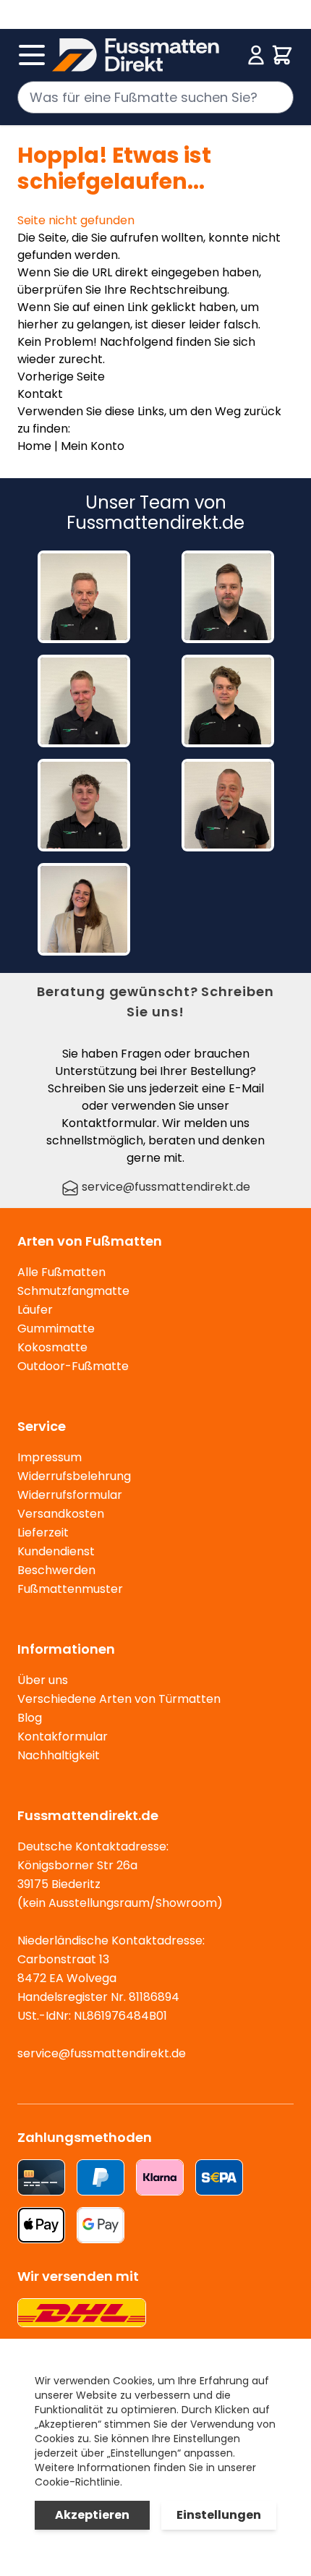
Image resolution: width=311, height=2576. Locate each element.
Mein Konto (93, 446)
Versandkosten (61, 1514)
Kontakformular (63, 1737)
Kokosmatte (52, 1347)
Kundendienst (56, 1551)
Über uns (43, 1680)
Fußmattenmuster (70, 1589)
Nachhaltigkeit (59, 1755)
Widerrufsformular (70, 1495)
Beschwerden (56, 1570)
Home (34, 446)
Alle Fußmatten (61, 1272)
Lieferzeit (43, 1533)
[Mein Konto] (256, 55)
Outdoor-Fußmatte (73, 1366)
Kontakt (40, 394)
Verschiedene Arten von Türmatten (119, 1699)
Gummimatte (56, 1329)
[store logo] (147, 55)
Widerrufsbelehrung (74, 1476)
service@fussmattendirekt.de (165, 1187)
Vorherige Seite (61, 377)
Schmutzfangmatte (73, 1291)
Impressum (50, 1457)
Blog (30, 1718)
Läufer (35, 1310)
